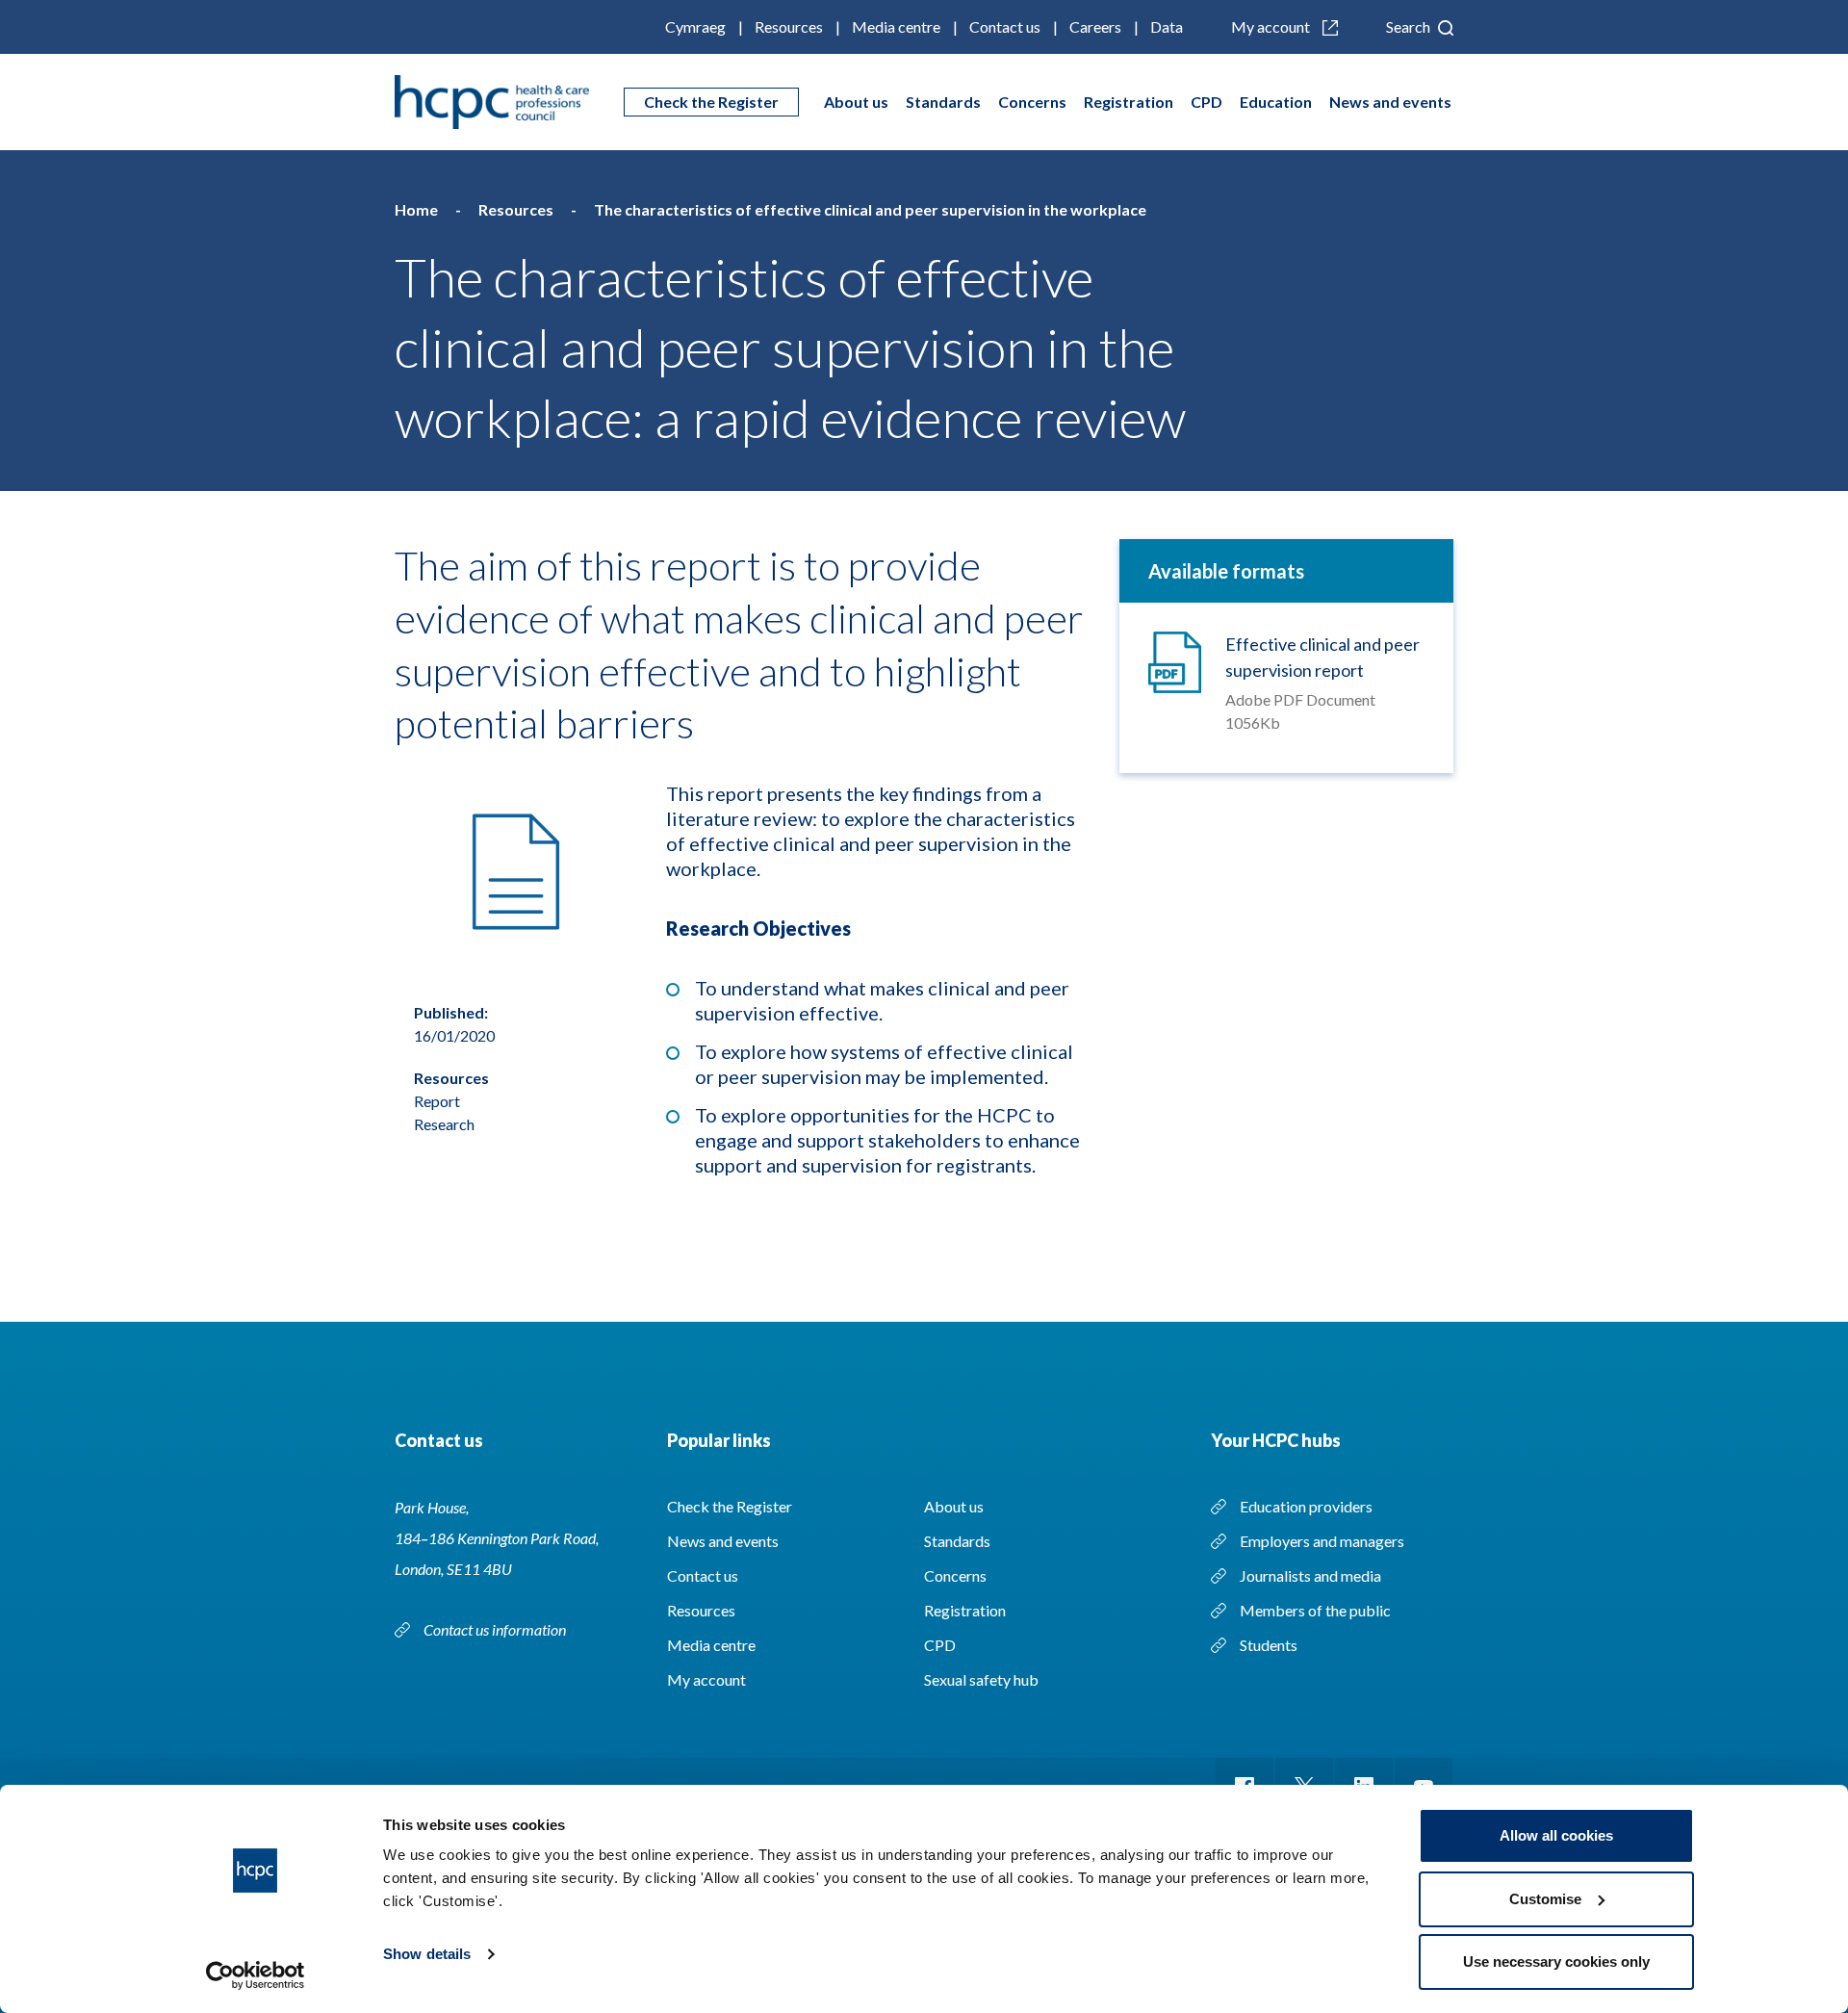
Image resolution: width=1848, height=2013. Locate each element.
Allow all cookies (1556, 1835)
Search (1410, 26)
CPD (1206, 102)
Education (1276, 102)
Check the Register (711, 102)
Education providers (1306, 1506)
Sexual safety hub (981, 1679)
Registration (1129, 102)
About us (856, 102)
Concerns (1032, 102)
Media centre (896, 26)
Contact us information (496, 1629)
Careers (1095, 26)
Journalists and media (1310, 1575)
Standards (943, 102)
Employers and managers (1322, 1541)
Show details (427, 1954)
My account (1272, 26)
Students (1269, 1645)
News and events (1390, 102)
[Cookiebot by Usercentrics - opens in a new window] (256, 1975)
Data (1167, 26)
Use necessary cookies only (1556, 1961)
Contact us (1005, 26)
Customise (1545, 1899)
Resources (789, 26)
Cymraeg (695, 26)
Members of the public (1315, 1610)
